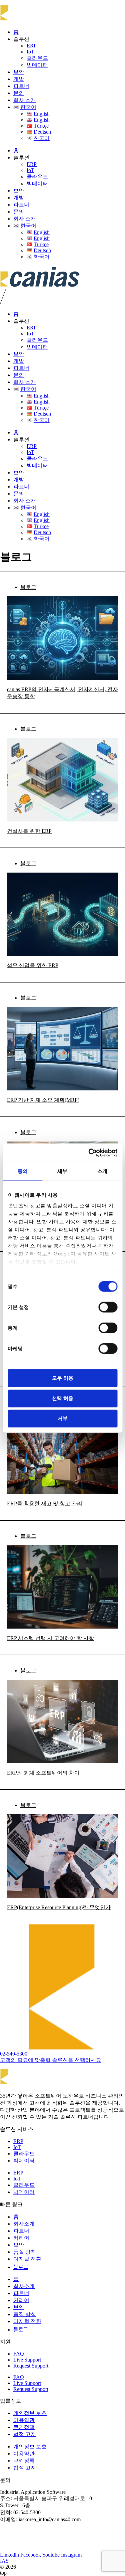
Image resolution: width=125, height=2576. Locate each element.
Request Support (31, 2366)
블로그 (21, 2267)
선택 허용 (63, 1398)
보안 (19, 72)
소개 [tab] (102, 1171)
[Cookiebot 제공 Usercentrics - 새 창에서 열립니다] (89, 1153)
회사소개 (24, 2224)
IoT (30, 52)
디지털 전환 (27, 2259)
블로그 (28, 587)
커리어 (21, 2238)
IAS (4, 2561)
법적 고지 (25, 2434)
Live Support (27, 2360)
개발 (19, 79)
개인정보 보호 (30, 2413)
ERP (32, 46)
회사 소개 (25, 100)
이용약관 (24, 2420)
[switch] (108, 1307)
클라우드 (37, 58)
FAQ (19, 2354)
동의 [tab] (23, 1171)
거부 (63, 1418)
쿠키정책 (24, 2427)
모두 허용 (63, 1378)
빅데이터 (37, 65)
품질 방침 (25, 2252)
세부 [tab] (62, 1171)
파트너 (21, 86)
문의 (19, 93)
